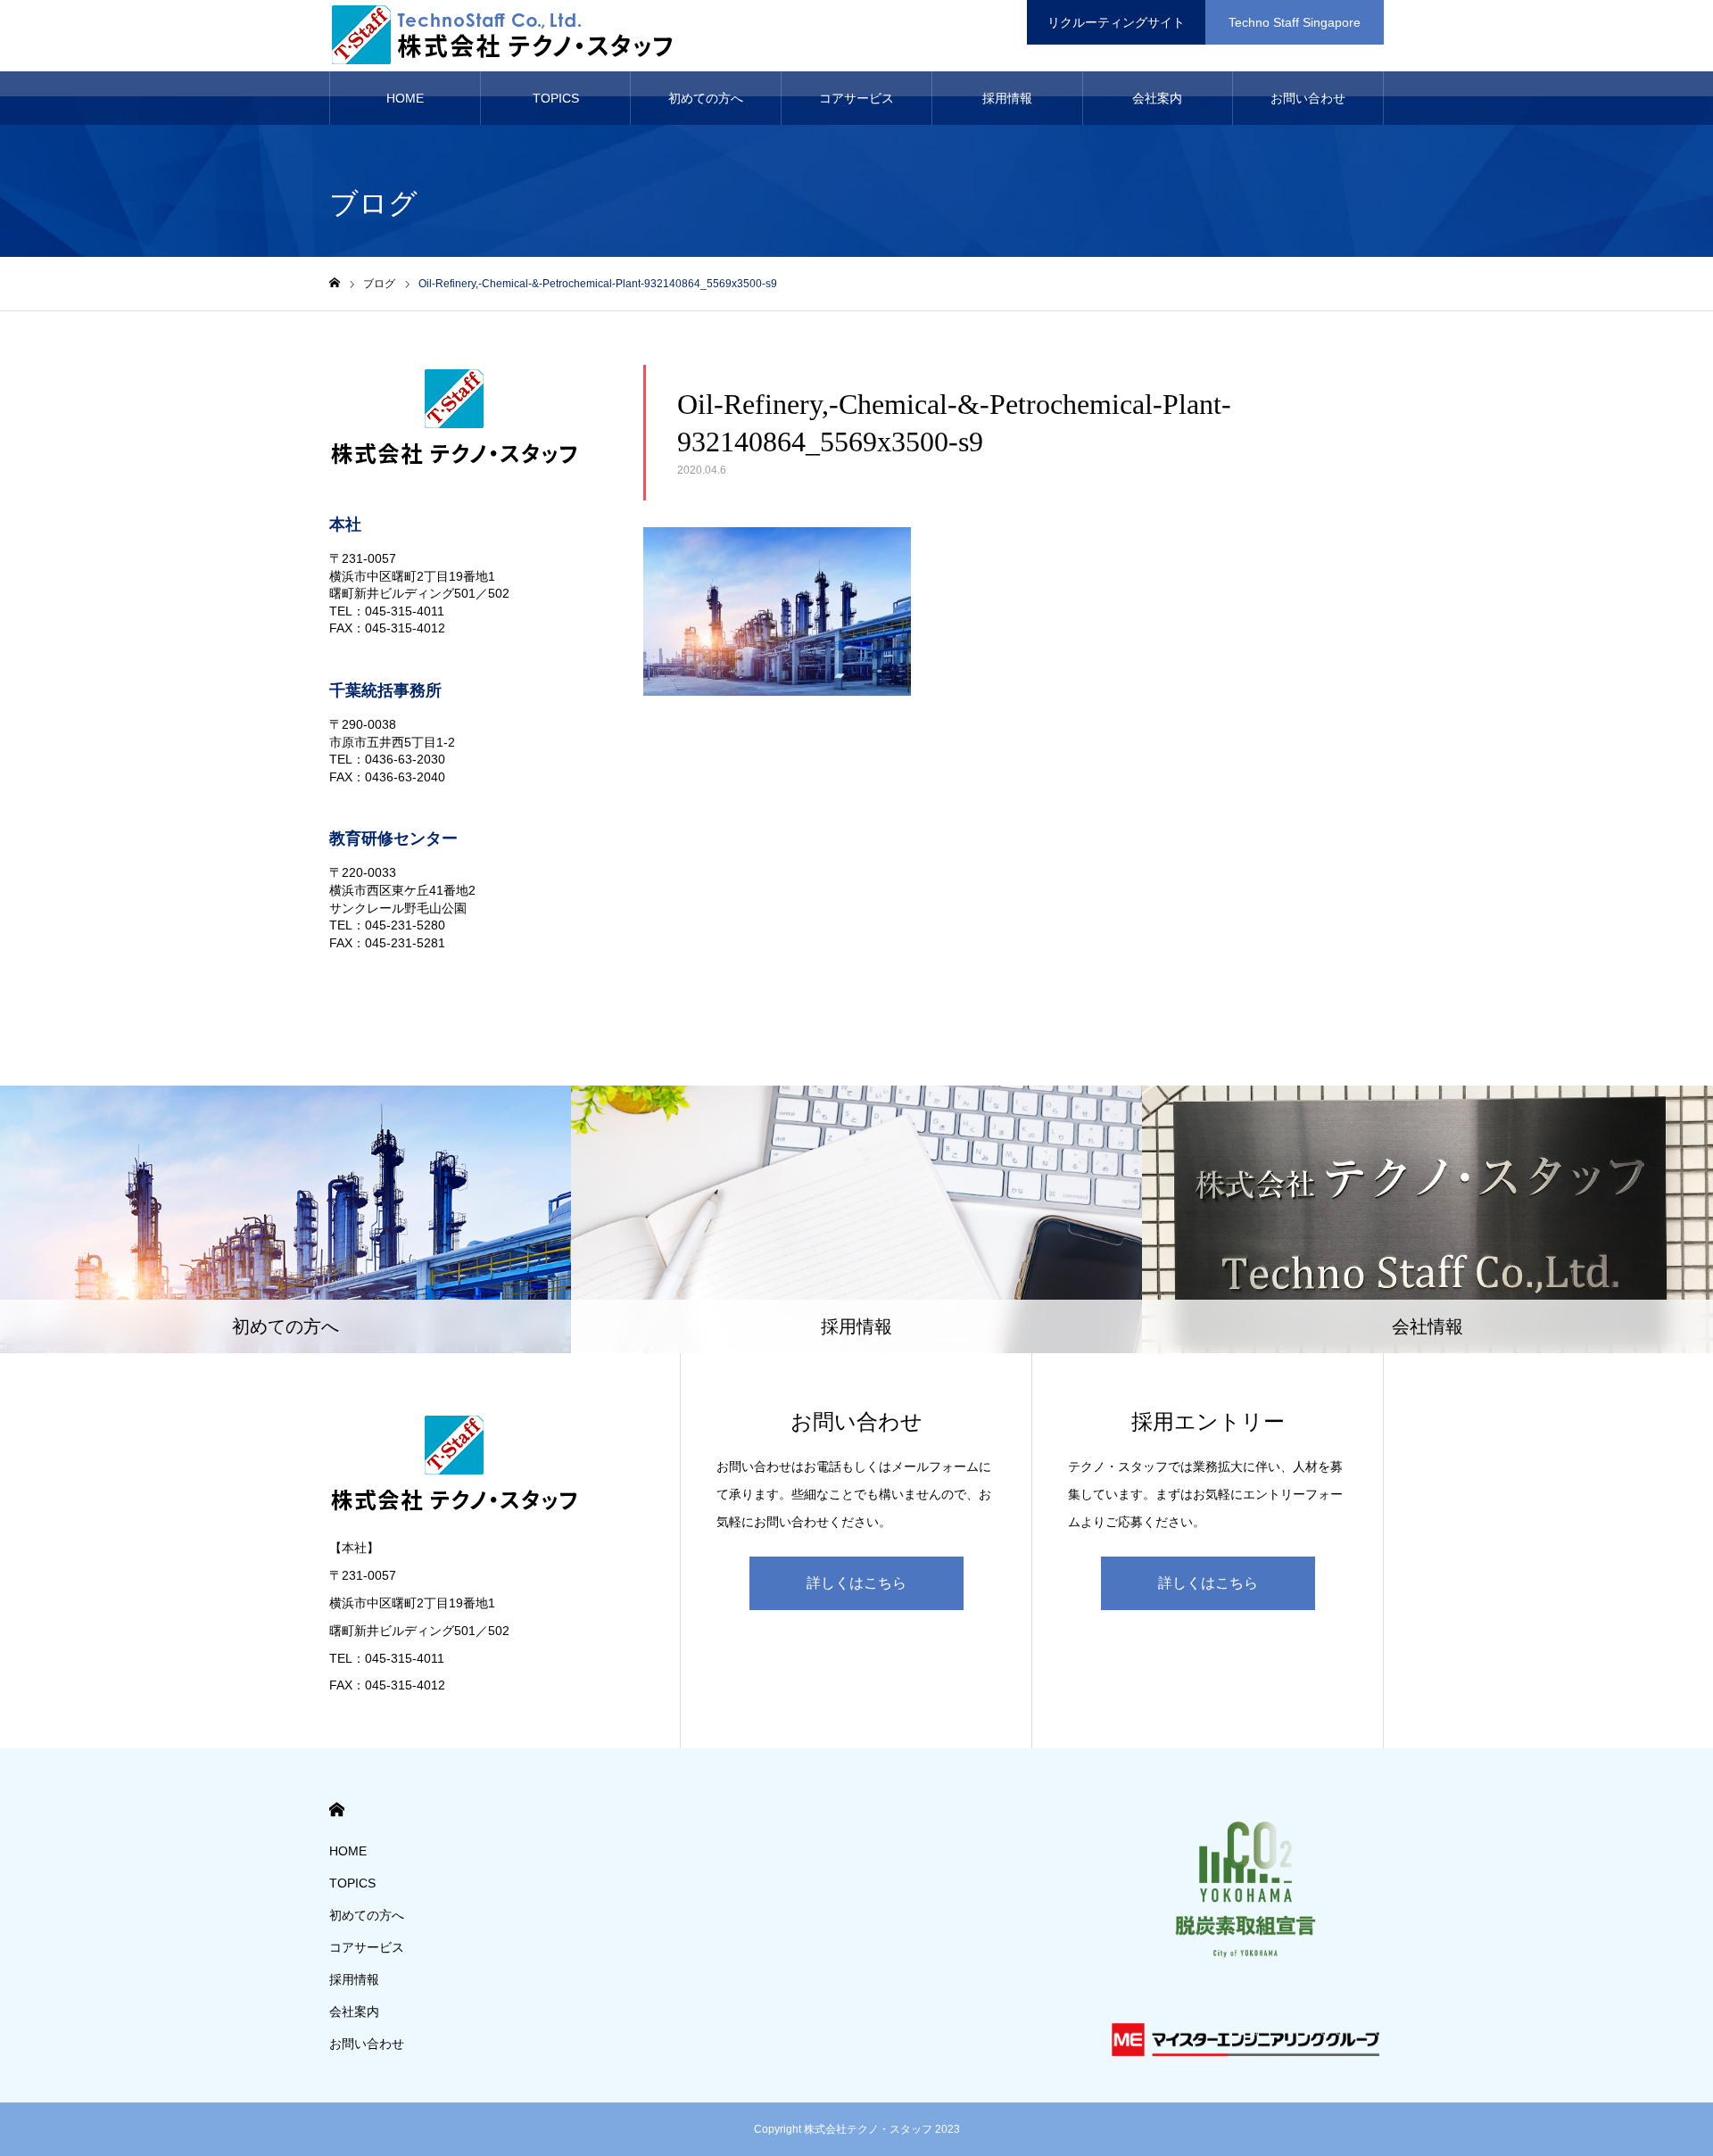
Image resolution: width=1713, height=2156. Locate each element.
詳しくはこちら (856, 1583)
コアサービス (856, 98)
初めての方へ (706, 98)
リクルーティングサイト (1116, 22)
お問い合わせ (1308, 98)
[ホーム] (335, 283)
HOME (405, 98)
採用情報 (1007, 98)
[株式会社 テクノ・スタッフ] (508, 36)
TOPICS (556, 98)
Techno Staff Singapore (1295, 22)
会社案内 (1157, 98)
